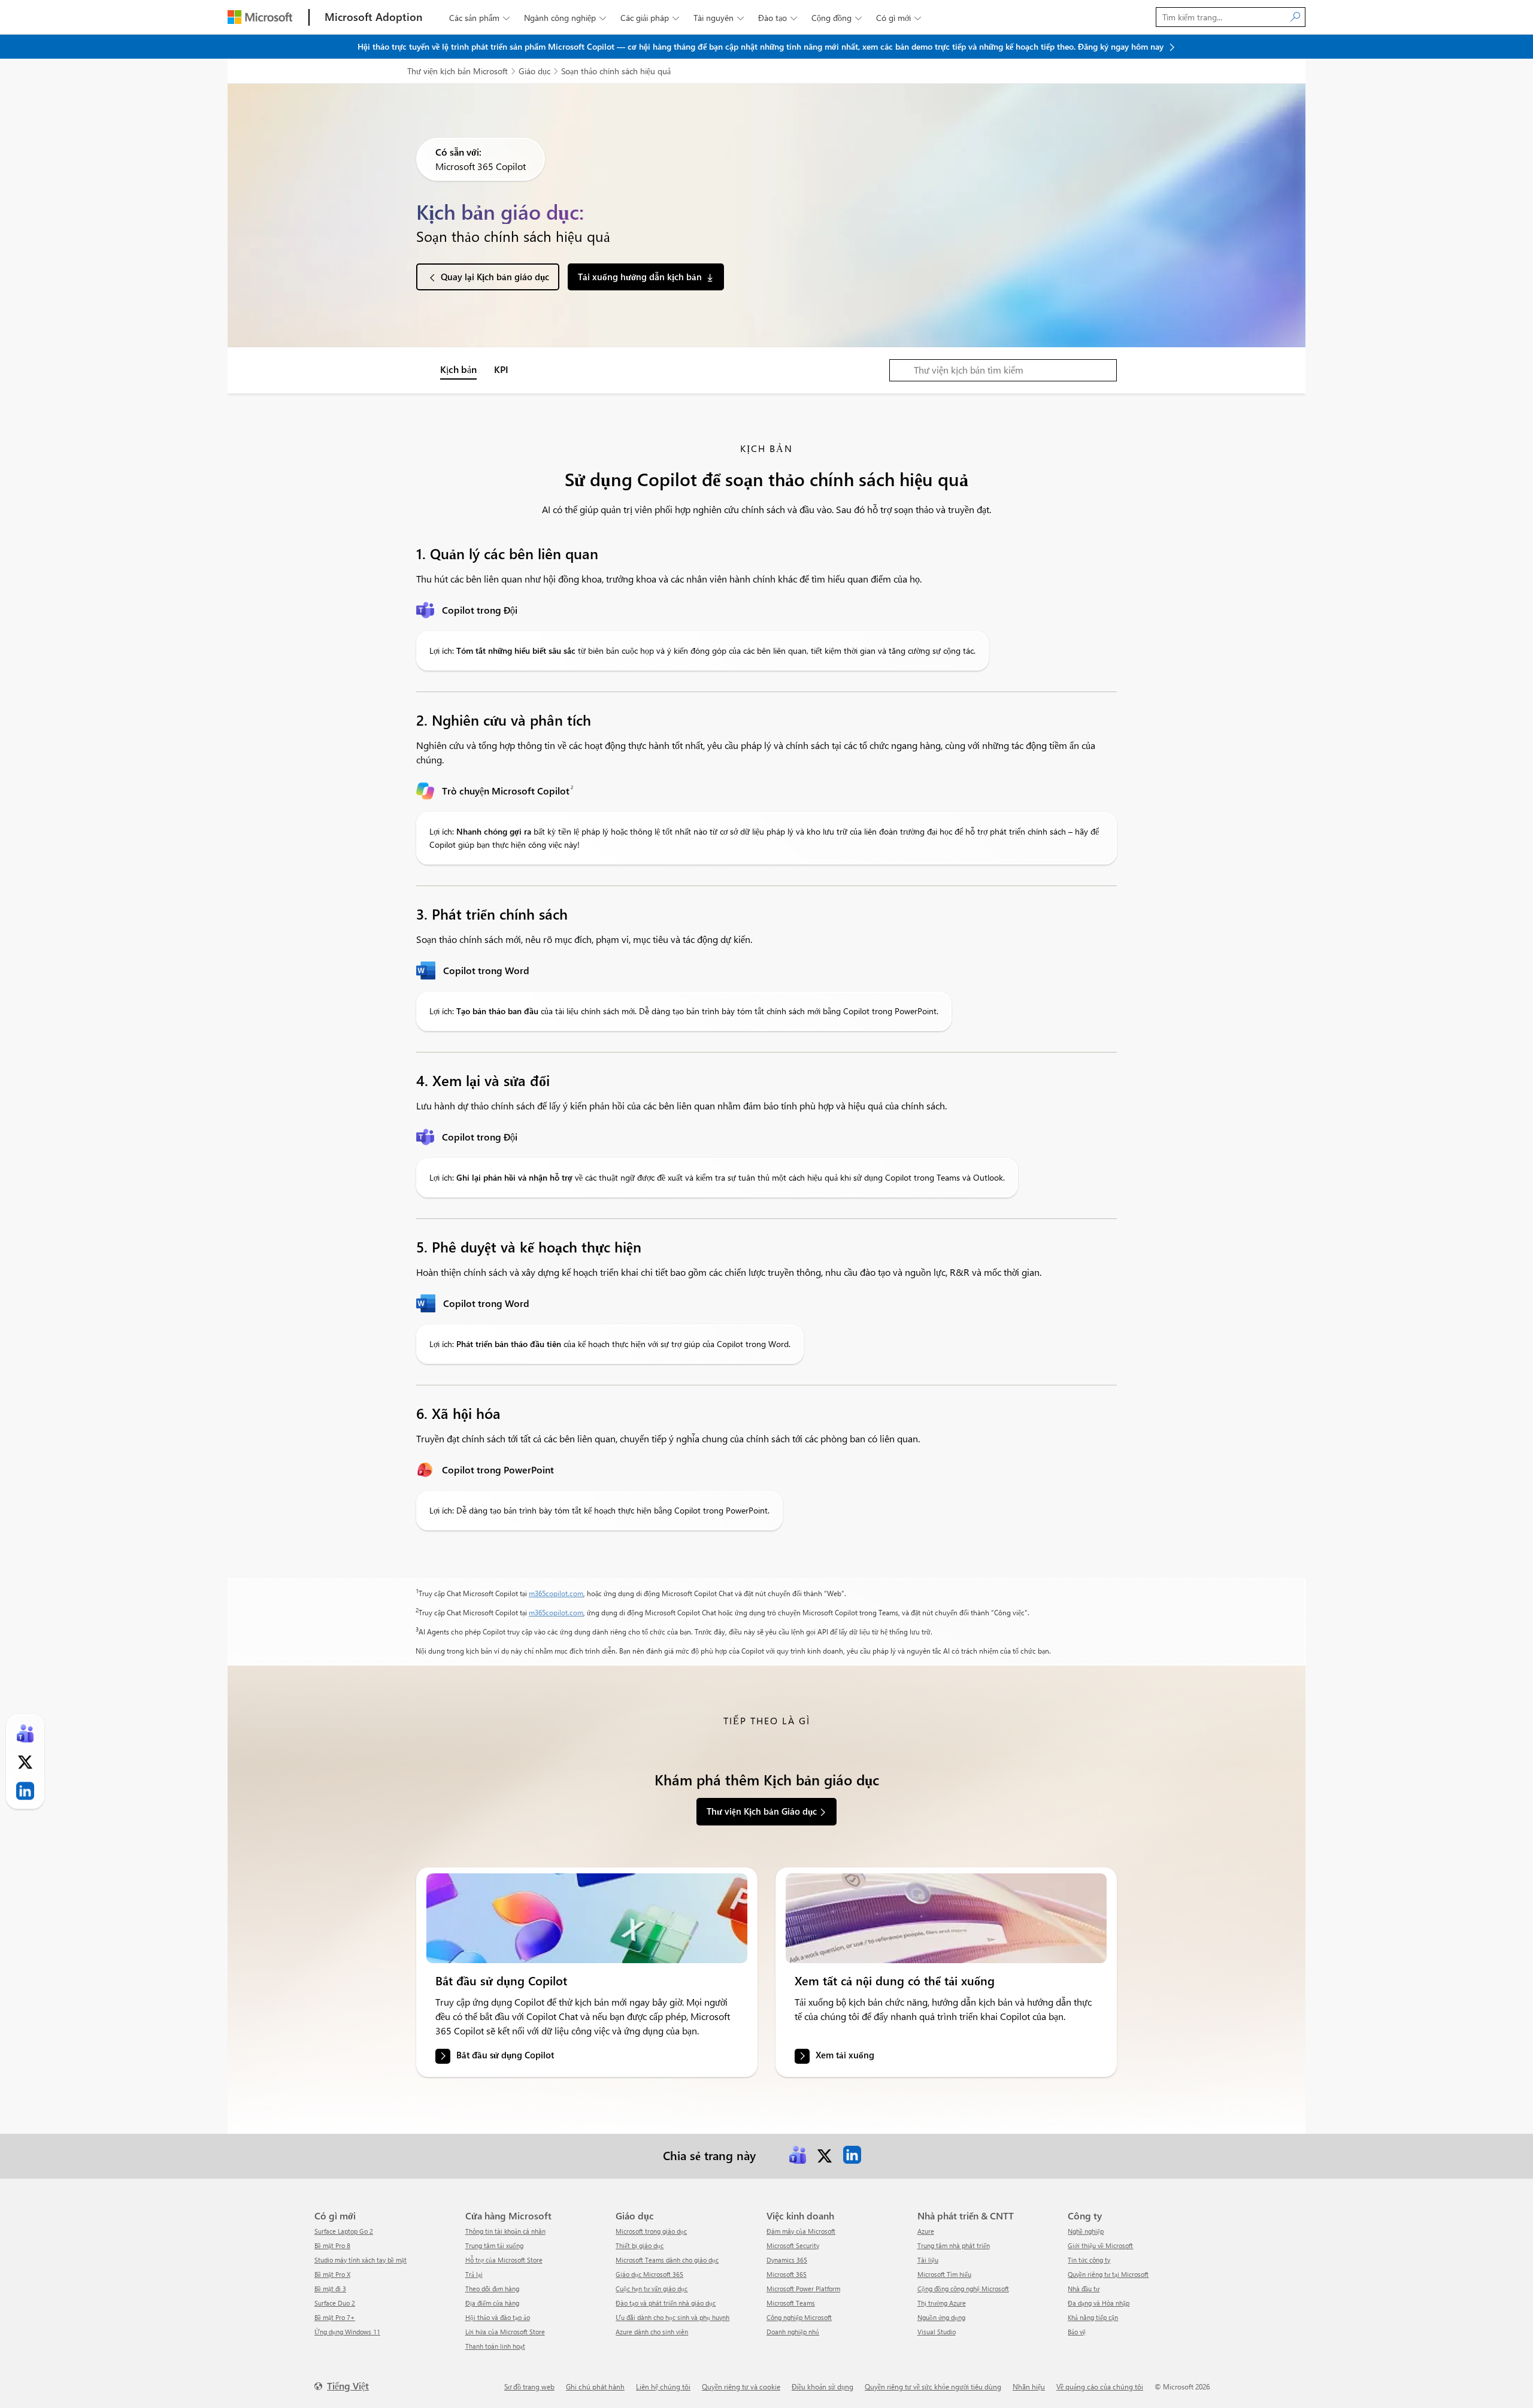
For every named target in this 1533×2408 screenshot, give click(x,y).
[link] (587, 1918)
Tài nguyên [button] (719, 18)
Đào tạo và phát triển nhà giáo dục (666, 2303)
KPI (501, 369)
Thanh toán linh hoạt (495, 2346)
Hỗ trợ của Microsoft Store (504, 2260)
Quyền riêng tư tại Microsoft (1108, 2274)
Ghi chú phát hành (595, 2386)
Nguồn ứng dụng (941, 2317)
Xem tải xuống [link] (845, 2055)
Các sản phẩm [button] (479, 18)
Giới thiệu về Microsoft (1100, 2245)
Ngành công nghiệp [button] (565, 18)
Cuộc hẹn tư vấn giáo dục (652, 2289)
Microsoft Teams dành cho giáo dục (667, 2260)
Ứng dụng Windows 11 (347, 2332)
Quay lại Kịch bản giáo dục (495, 277)
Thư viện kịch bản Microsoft (458, 71)
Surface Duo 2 (335, 2303)
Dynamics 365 (787, 2260)
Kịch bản (458, 369)
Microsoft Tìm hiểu (944, 2274)
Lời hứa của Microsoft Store (505, 2332)
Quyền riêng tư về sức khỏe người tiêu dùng (933, 2386)
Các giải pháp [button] (650, 18)
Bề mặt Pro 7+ (335, 2317)
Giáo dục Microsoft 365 (649, 2274)
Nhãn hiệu (1029, 2386)
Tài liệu (928, 2260)
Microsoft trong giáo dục (651, 2231)
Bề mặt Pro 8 (332, 2245)
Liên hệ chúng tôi (663, 2386)
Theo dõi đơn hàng (492, 2289)
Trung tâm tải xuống (494, 2245)
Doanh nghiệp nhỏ (793, 2332)
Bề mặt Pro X (332, 2274)
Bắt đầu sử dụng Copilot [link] (505, 2055)
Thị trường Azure (942, 2303)
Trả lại (474, 2274)
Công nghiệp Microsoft (799, 2317)
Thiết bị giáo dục (640, 2245)
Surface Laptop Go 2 (344, 2231)
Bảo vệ (1077, 2332)
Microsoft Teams (791, 2303)
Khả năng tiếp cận (1093, 2317)
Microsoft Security (793, 2245)
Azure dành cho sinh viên (652, 2332)
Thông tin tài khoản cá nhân (505, 2231)
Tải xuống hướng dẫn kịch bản (640, 277)
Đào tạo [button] (778, 18)
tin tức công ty (1089, 2260)
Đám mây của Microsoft (801, 2231)
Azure (926, 2231)
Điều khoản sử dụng (822, 2386)
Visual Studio (937, 2332)
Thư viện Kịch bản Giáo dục (762, 1811)
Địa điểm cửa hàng (492, 2303)
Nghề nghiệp (1086, 2231)
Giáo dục (534, 71)
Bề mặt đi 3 (330, 2289)
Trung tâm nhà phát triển (954, 2245)
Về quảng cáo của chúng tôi (1100, 2386)
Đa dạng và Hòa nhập (1099, 2303)
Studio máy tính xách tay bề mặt (360, 2260)
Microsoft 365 (787, 2274)
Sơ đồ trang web (529, 2386)
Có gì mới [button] (899, 18)
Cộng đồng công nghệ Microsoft (963, 2289)
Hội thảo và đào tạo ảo (498, 2317)
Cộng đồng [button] (837, 18)
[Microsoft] (260, 17)
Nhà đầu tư (1084, 2289)
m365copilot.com (556, 1593)
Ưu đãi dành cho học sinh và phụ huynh (672, 2317)
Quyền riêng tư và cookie (741, 2386)
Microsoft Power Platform (803, 2289)
